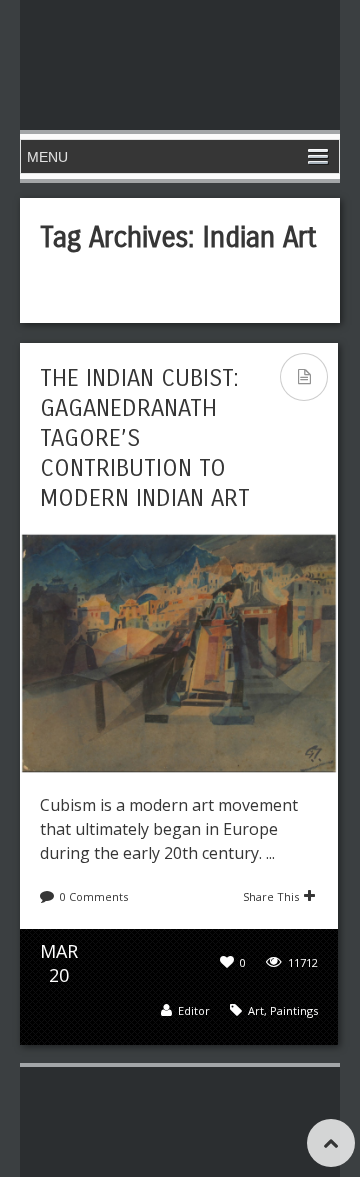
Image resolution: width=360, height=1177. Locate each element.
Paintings (294, 1010)
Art (256, 1010)
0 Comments (94, 896)
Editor (194, 1010)
